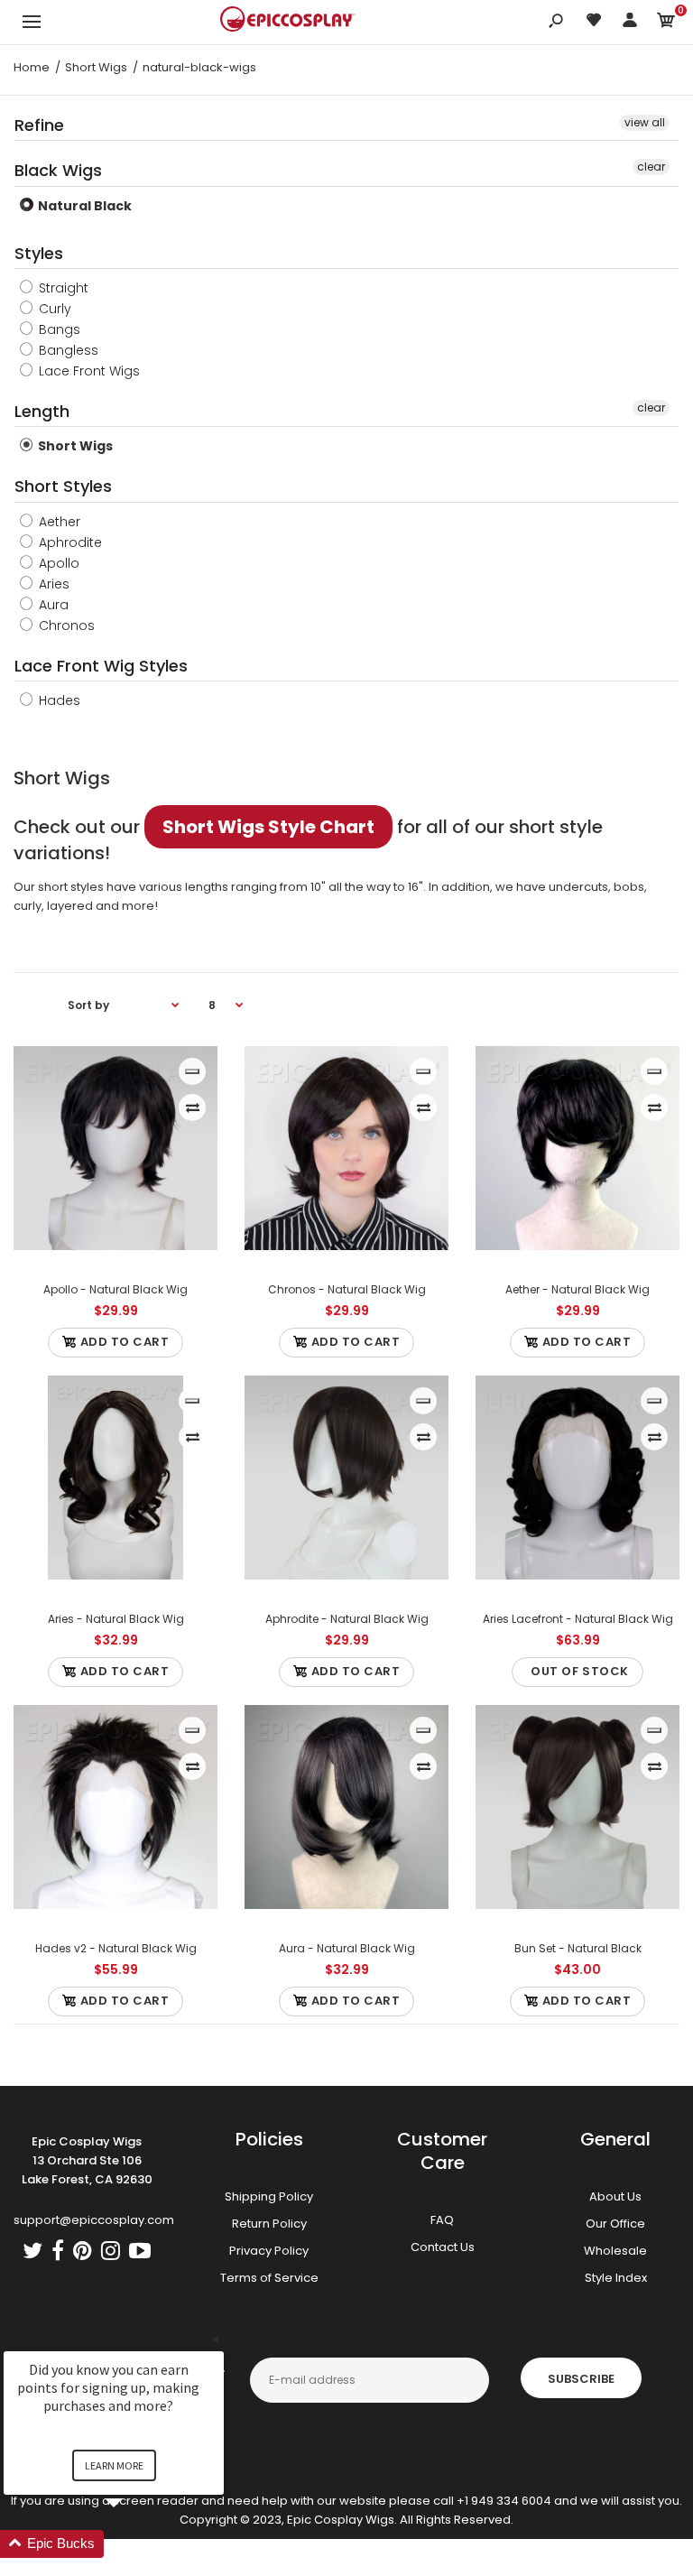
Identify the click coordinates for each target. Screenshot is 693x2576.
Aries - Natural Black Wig (116, 1619)
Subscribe (581, 2379)
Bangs (58, 329)
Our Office (615, 2224)
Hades (58, 700)
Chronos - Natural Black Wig (347, 1289)
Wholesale (615, 2251)
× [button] (216, 2339)
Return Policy (269, 2224)
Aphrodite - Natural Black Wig (347, 1619)
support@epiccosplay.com (94, 2220)
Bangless (67, 350)
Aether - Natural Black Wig (577, 1289)
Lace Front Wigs (88, 371)
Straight (62, 288)
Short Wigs (74, 446)
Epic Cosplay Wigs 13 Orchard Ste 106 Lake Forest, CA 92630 (87, 2160)
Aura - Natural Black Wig (347, 1948)
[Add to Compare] (193, 1107)
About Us (615, 2196)
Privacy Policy (269, 2251)
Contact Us (443, 2247)
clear (651, 167)
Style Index (616, 2278)
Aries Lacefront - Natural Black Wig (578, 1619)
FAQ (442, 2220)
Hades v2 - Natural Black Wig (116, 1948)
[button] (135, 2544)
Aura (52, 605)
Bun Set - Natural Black (578, 1948)
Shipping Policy (269, 2196)
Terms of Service (269, 2278)
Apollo (57, 563)
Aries (52, 584)
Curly (53, 309)
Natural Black (83, 206)
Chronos (65, 625)
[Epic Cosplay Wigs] (288, 22)
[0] (666, 23)
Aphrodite (69, 542)
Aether (58, 522)
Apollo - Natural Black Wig (115, 1289)
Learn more (114, 2465)
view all (645, 122)
